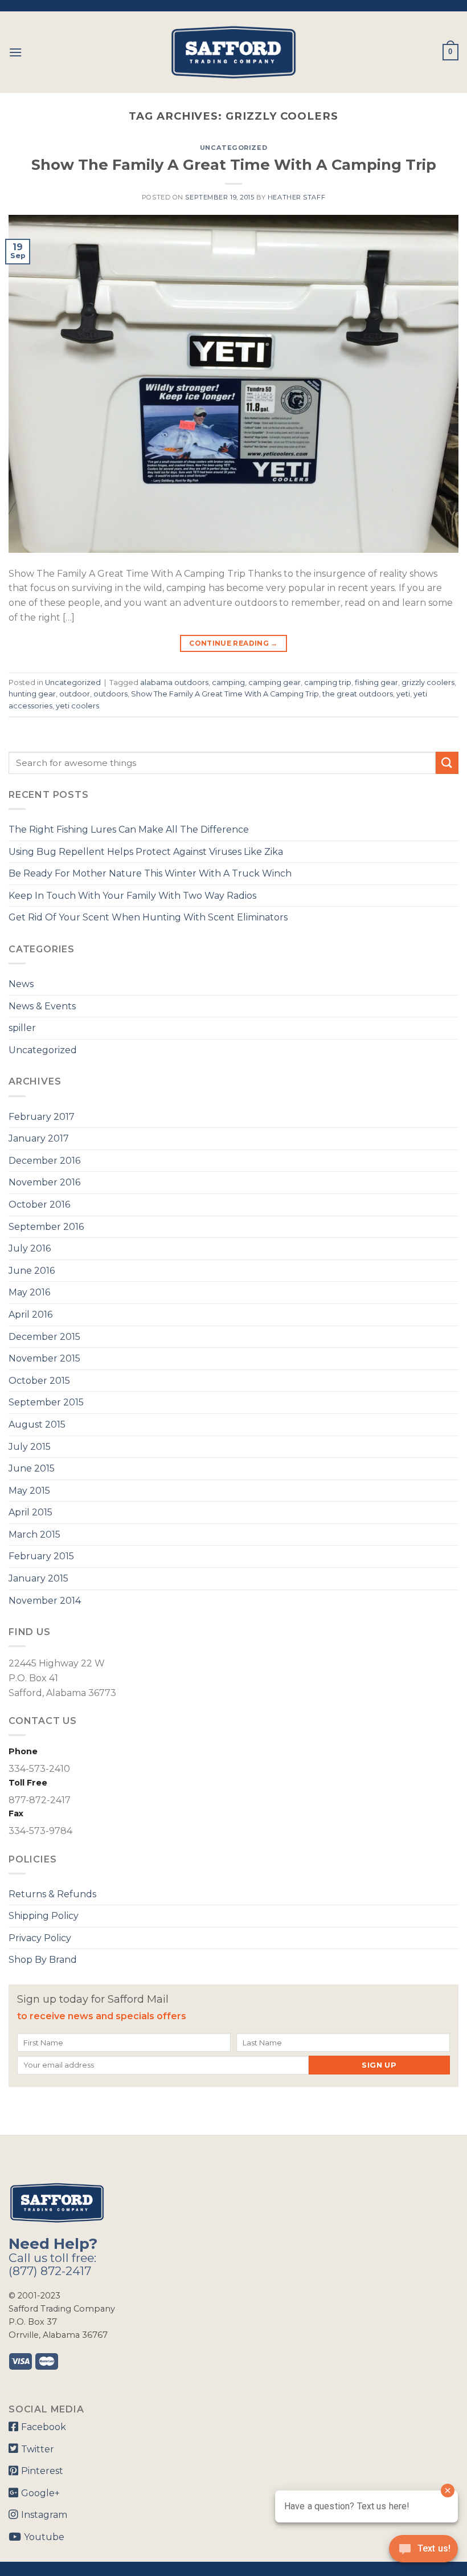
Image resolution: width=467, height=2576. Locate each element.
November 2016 (44, 1182)
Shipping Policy (44, 1916)
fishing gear (376, 682)
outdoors (110, 694)
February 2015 (41, 1556)
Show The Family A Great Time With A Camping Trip (234, 164)
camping (228, 682)
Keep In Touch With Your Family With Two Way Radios (132, 896)
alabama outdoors (174, 682)
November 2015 (44, 1358)
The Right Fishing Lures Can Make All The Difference (129, 830)
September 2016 (46, 1227)
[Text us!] (423, 2552)
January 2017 (39, 1138)
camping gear (275, 682)
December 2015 (44, 1337)
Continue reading (233, 643)
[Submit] (447, 763)
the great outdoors (358, 694)
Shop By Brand (43, 1960)
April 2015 (30, 1512)
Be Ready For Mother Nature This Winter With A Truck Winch (150, 873)
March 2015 (34, 1534)
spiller (22, 1028)
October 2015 (39, 1381)
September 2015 (46, 1402)
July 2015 (30, 1447)
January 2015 (38, 1578)
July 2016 (30, 1248)
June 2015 (32, 1468)
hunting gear (32, 694)
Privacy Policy (40, 1938)
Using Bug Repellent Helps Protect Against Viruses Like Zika (146, 852)
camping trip (328, 682)
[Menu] (15, 52)
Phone (23, 1751)
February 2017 (42, 1117)
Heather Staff (296, 197)
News (21, 984)
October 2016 (39, 1205)
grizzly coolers (428, 682)
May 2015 (29, 1491)
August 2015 (37, 1424)
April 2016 (30, 1315)
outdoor (75, 694)
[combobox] (222, 763)
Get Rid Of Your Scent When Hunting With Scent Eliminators (148, 917)
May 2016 (29, 1292)
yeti (403, 694)
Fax (16, 1813)
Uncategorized (233, 148)
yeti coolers (77, 706)
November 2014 (45, 1601)
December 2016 (44, 1161)
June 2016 (32, 1271)
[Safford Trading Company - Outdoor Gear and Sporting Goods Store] (233, 52)
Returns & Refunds (52, 1894)
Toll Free (28, 1783)
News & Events (42, 1006)
